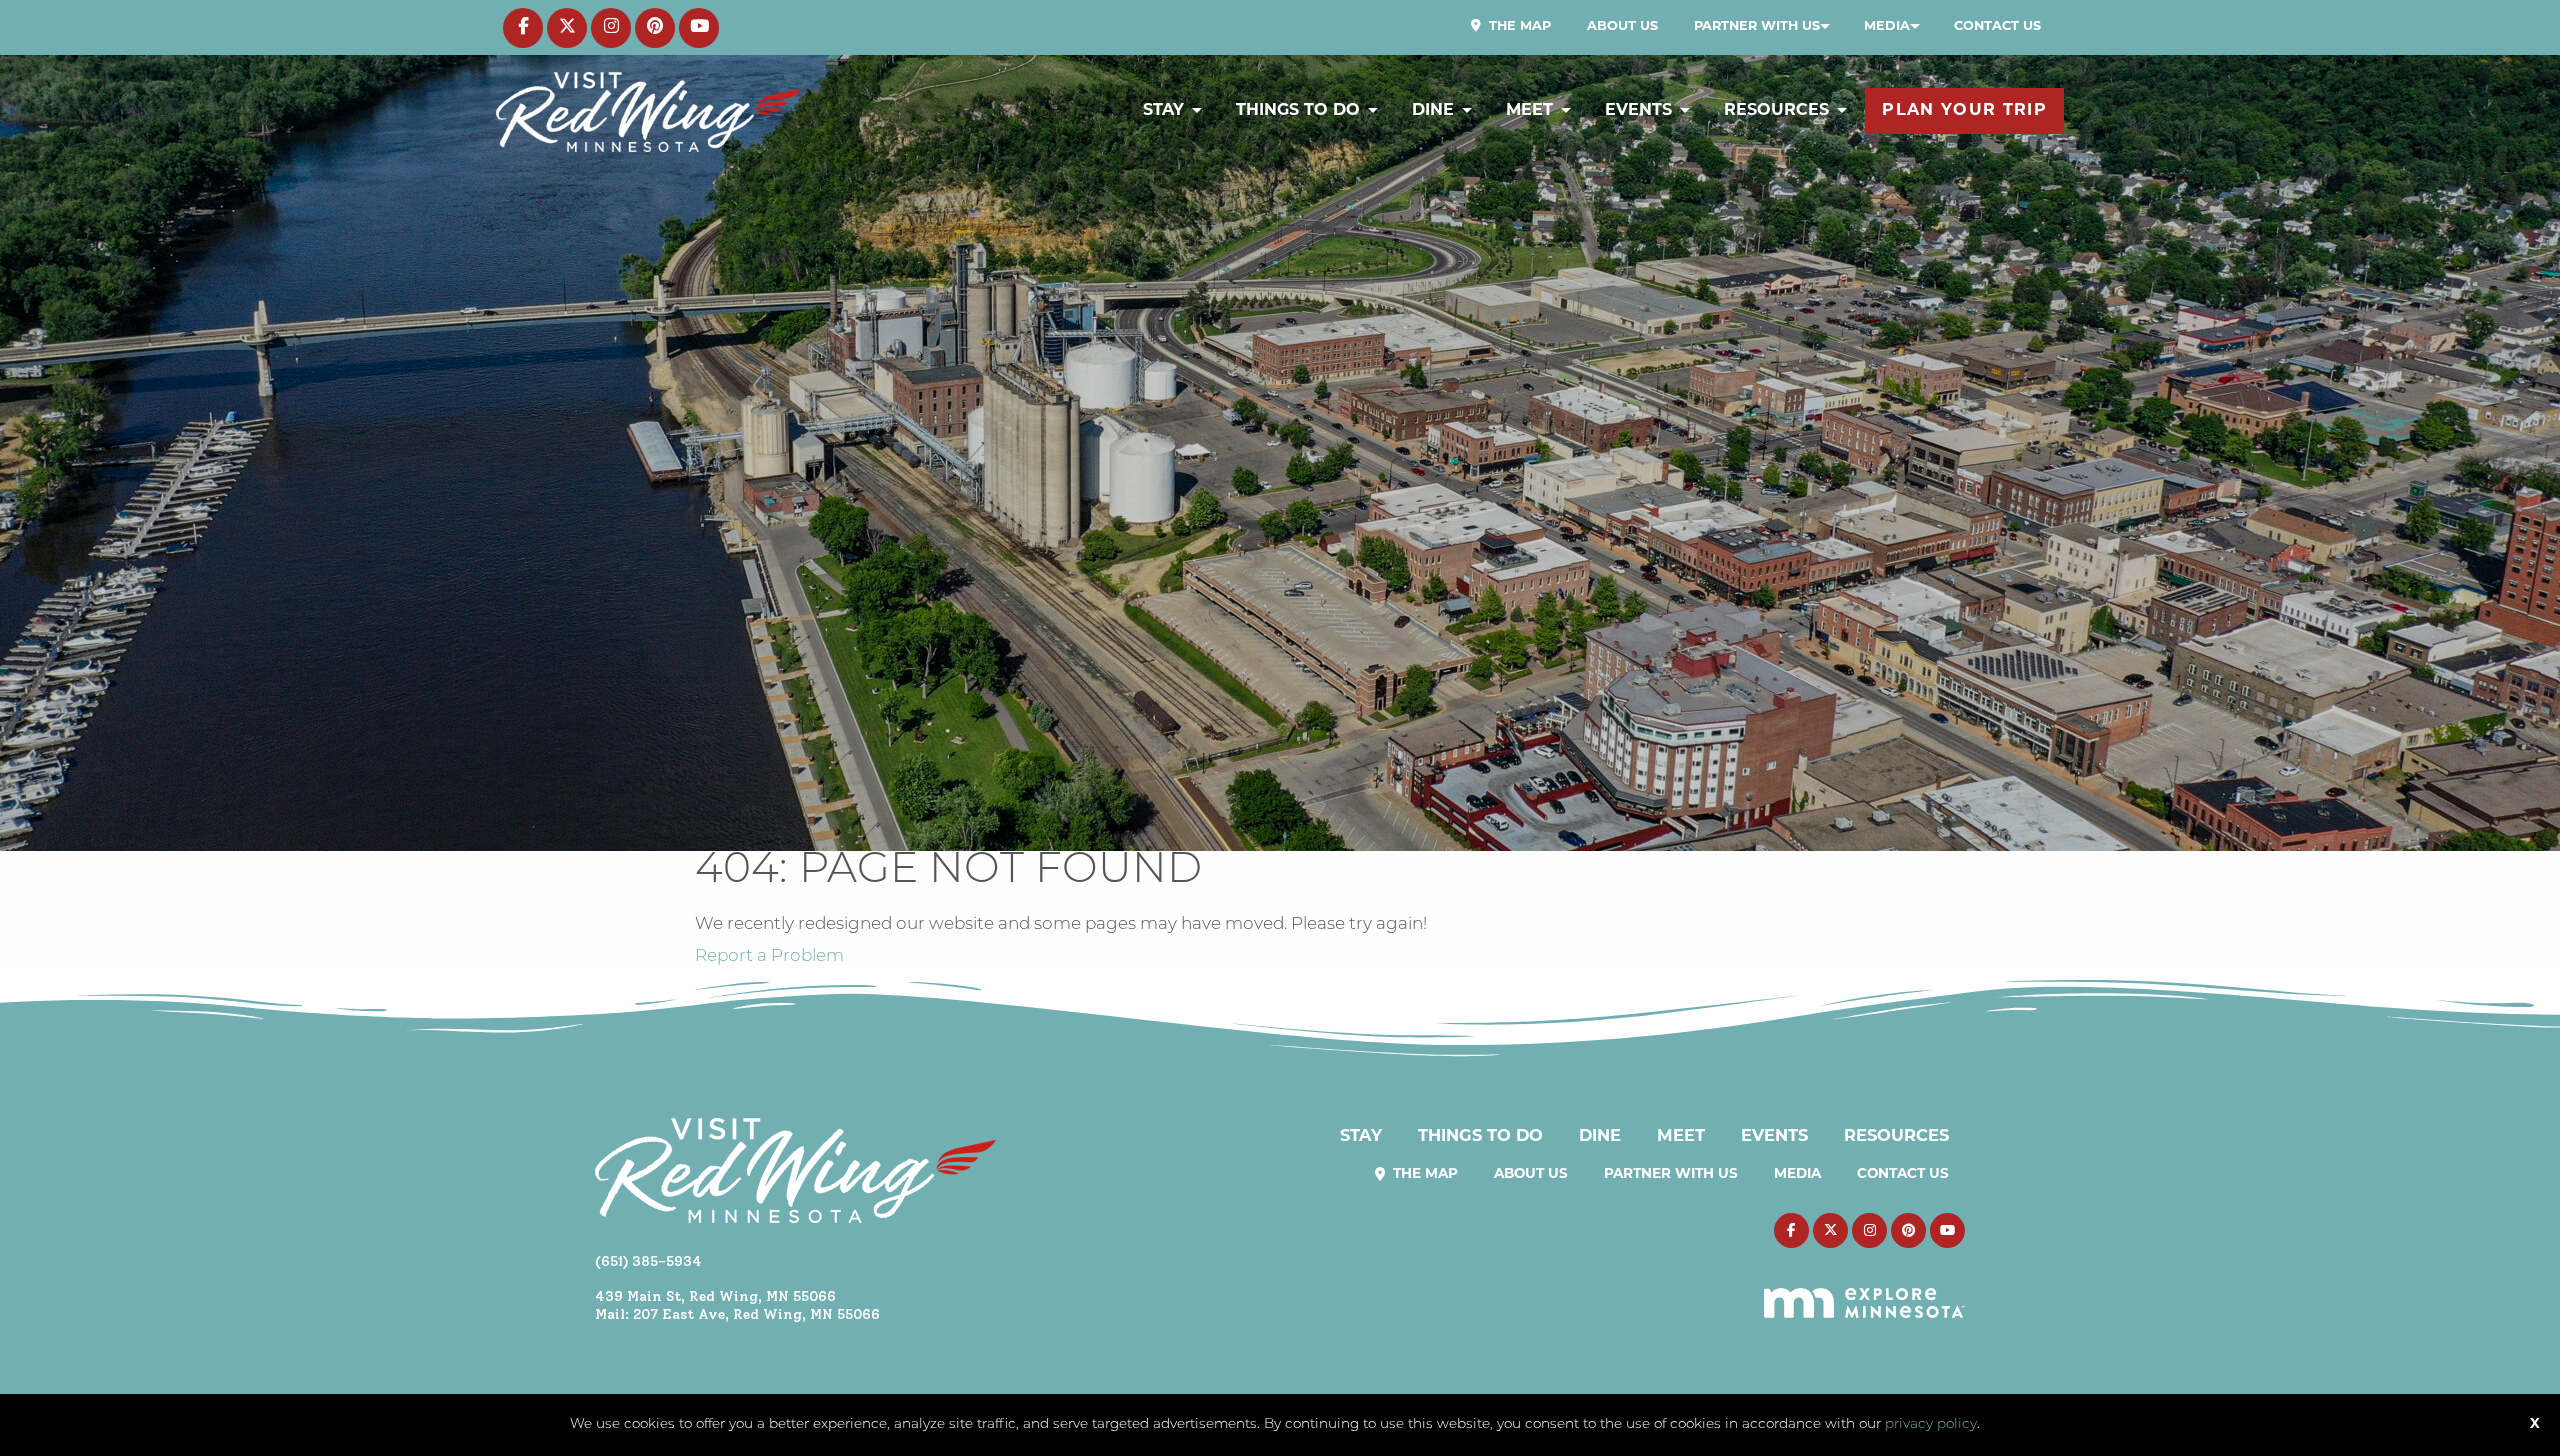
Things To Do (1298, 111)
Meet (1529, 111)
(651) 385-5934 (648, 1261)
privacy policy (1931, 1424)
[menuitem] (1511, 27)
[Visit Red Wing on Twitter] (567, 28)
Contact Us (1997, 26)
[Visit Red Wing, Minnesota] (648, 111)
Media (1887, 26)
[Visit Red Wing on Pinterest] (655, 28)
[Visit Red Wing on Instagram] (611, 28)
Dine (1433, 111)
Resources (1776, 111)
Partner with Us (1757, 26)
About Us (1622, 26)
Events (1638, 111)
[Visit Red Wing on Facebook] (523, 28)
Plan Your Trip (1964, 111)
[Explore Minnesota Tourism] (1864, 1291)
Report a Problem (769, 956)
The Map (1518, 26)
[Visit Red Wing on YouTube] (699, 28)
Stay (1163, 111)
